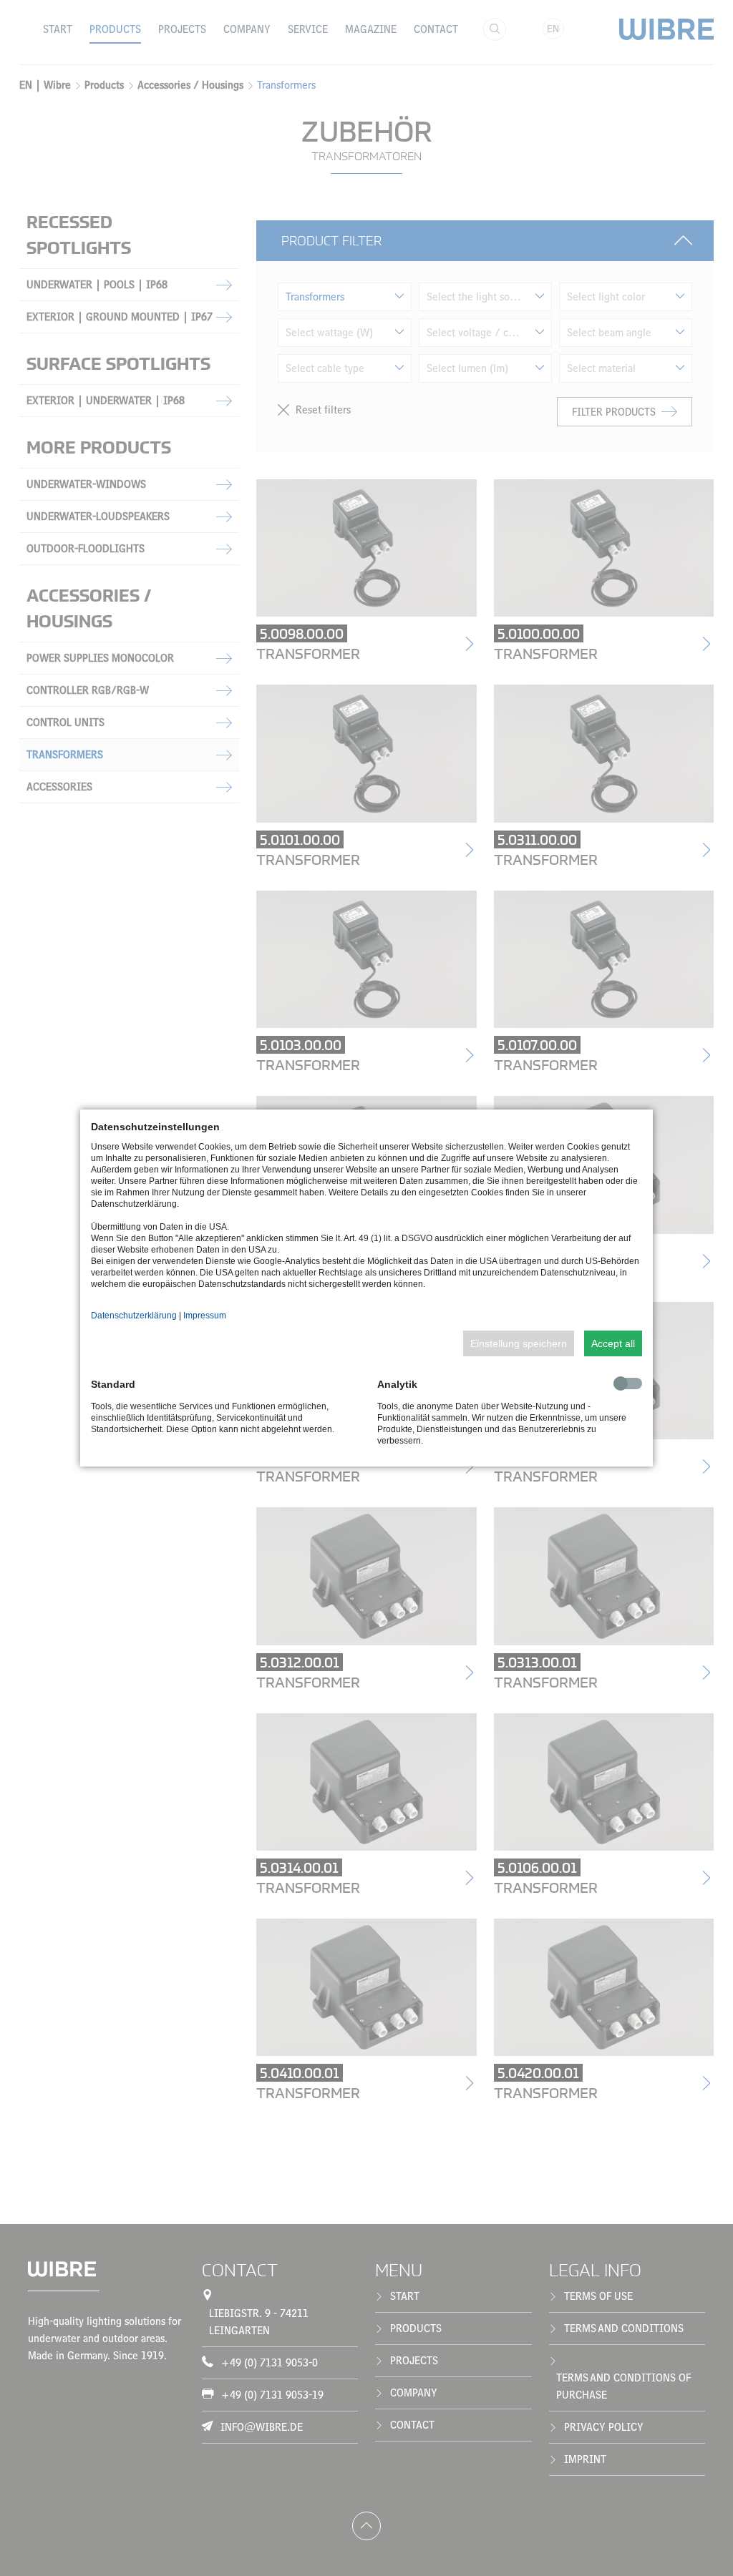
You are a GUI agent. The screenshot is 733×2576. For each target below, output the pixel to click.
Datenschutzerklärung (134, 1316)
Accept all (613, 1343)
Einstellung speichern (519, 1343)
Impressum (205, 1316)
